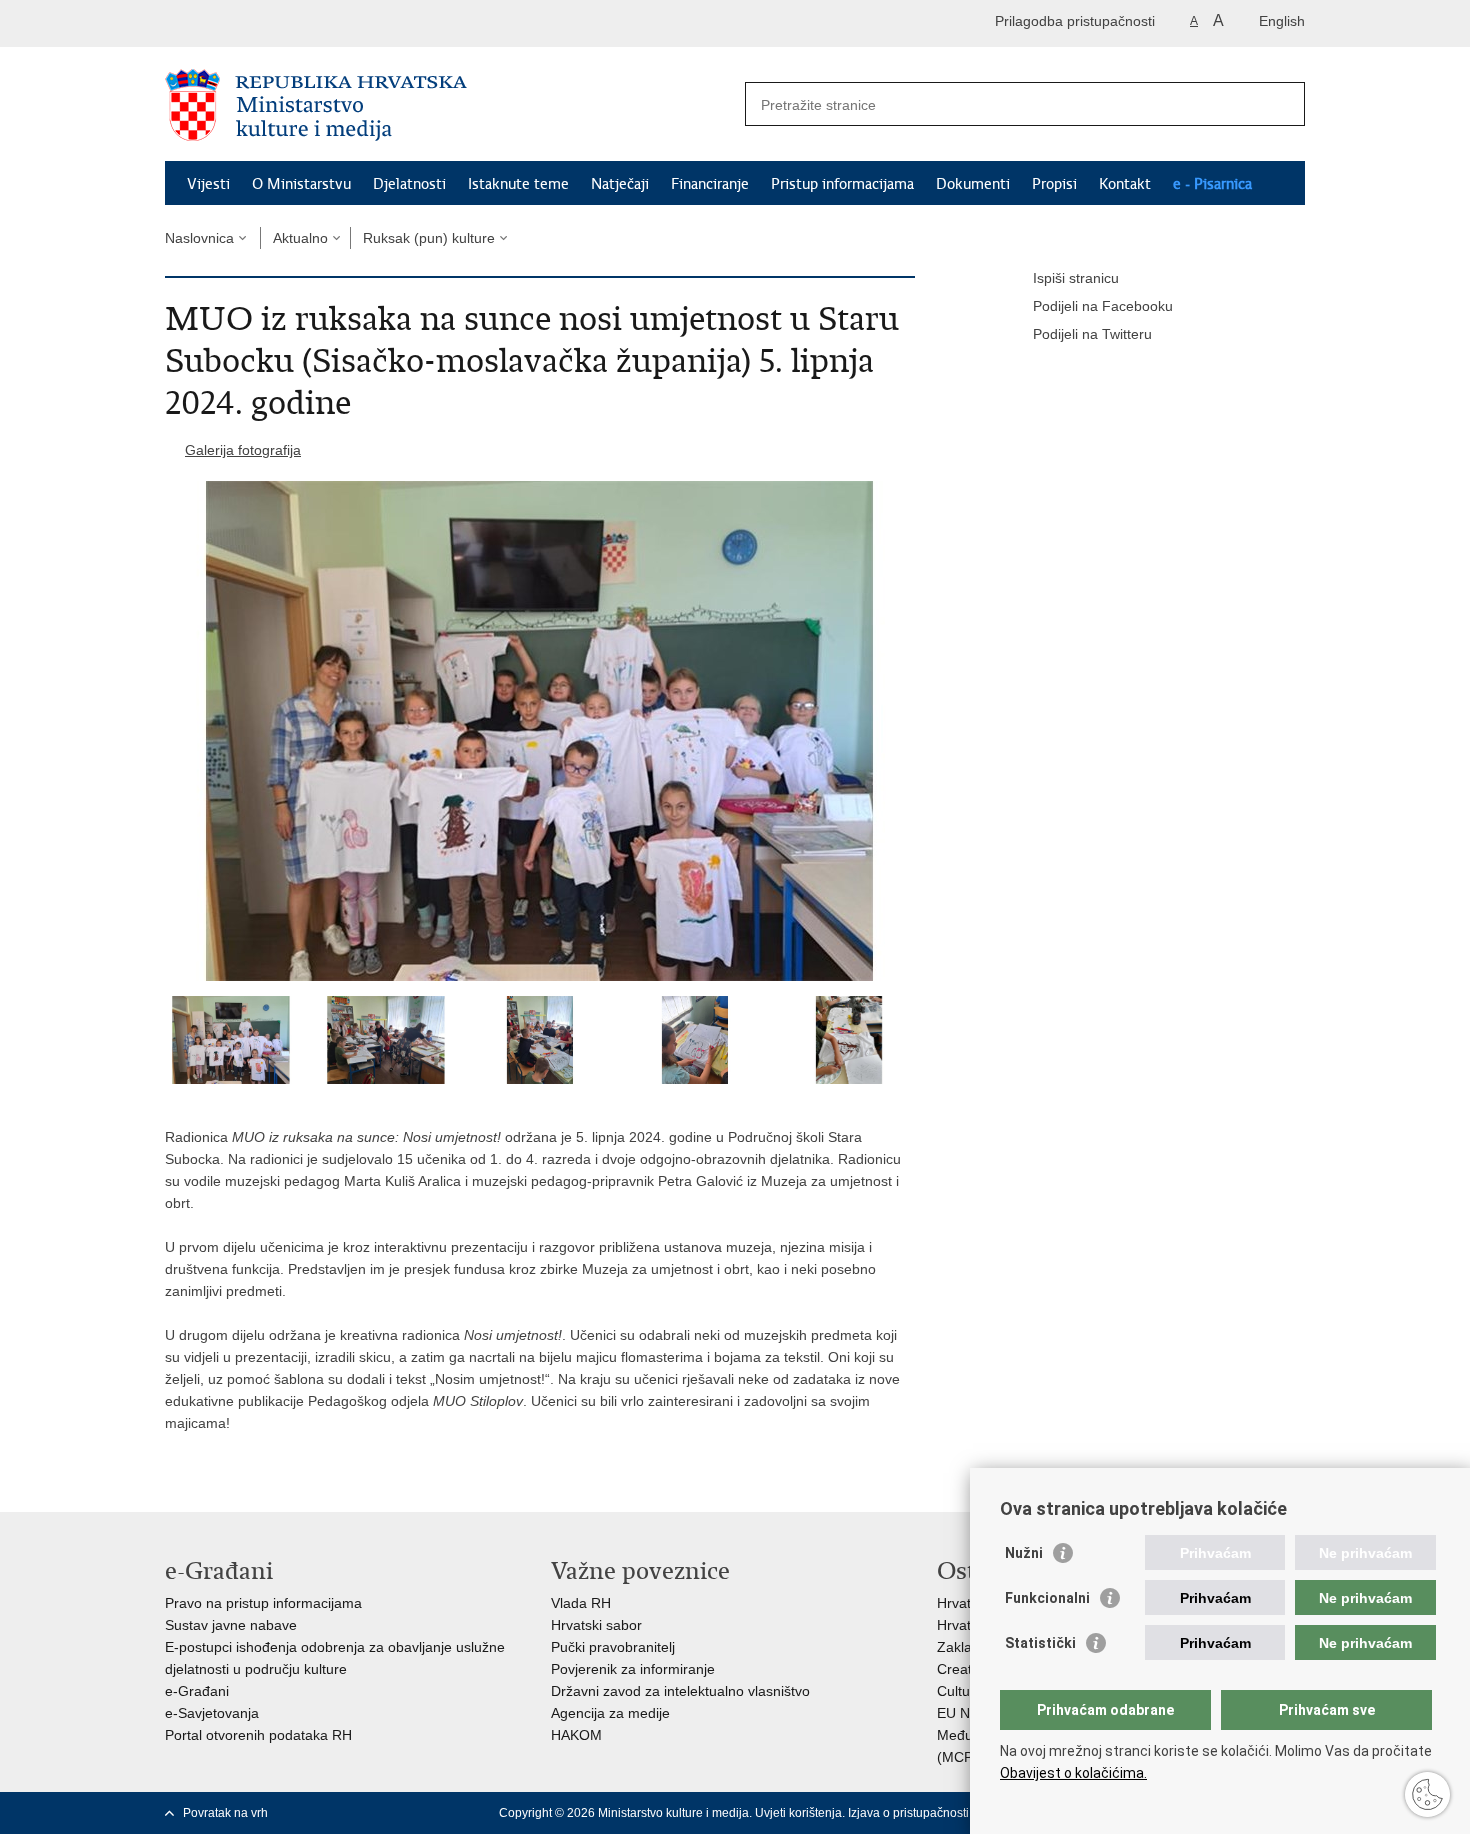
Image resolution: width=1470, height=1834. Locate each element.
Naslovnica (199, 238)
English (1282, 21)
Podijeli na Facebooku (1103, 306)
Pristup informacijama (842, 184)
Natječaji (620, 184)
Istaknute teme (518, 184)
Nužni (1024, 1553)
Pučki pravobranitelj (613, 1647)
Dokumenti (973, 184)
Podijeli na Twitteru (1092, 334)
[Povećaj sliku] (540, 731)
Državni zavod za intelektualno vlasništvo (680, 1691)
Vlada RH (581, 1603)
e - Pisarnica (1212, 184)
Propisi (1054, 184)
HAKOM (576, 1735)
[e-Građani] (250, 23)
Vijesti (208, 184)
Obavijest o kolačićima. (1073, 1773)
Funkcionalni (1047, 1598)
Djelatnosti (409, 184)
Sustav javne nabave (231, 1625)
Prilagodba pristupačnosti (1075, 21)
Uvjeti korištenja (798, 1813)
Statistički (1040, 1643)
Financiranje (710, 184)
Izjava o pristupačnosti (908, 1813)
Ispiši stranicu (1076, 278)
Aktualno (300, 238)
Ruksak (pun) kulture (429, 238)
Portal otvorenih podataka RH (258, 1735)
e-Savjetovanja (212, 1713)
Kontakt (1125, 184)
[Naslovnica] (450, 105)
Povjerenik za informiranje (633, 1669)
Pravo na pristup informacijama (263, 1603)
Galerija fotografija (243, 450)
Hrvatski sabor (596, 1625)
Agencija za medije (610, 1713)
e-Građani (197, 1691)
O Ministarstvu (301, 184)
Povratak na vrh (225, 1813)
